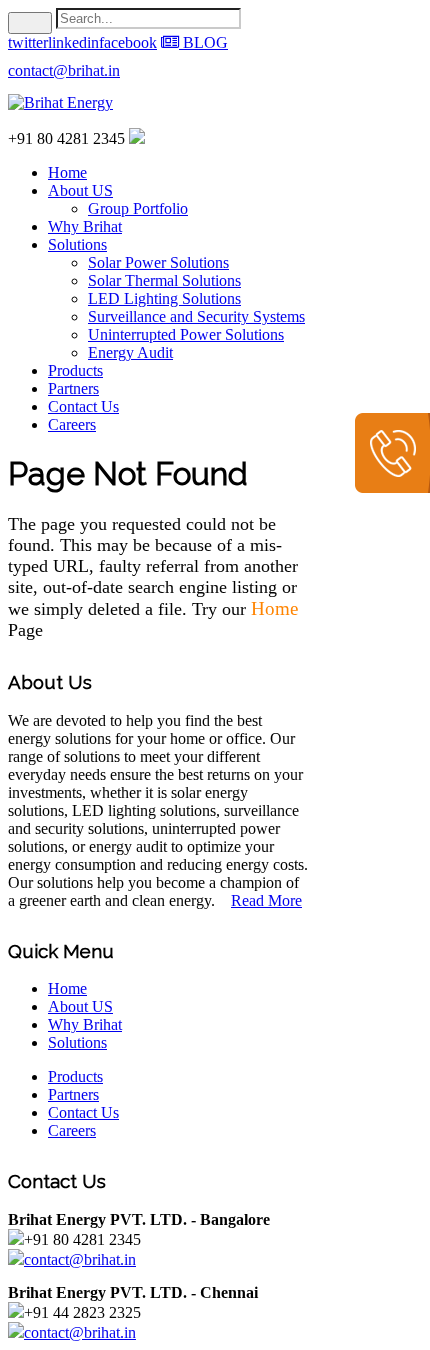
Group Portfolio (138, 208)
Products (75, 370)
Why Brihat (85, 226)
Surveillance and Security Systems (196, 316)
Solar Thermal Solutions (164, 280)
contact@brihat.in (64, 70)
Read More (266, 900)
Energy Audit (130, 352)
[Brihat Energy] (60, 102)
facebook (128, 42)
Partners (73, 388)
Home (67, 172)
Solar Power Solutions (158, 262)
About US (80, 190)
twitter (28, 42)
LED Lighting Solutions (164, 298)
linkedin (73, 42)
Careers (72, 424)
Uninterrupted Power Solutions (186, 334)
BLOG (203, 42)
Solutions (77, 244)
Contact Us (83, 406)
